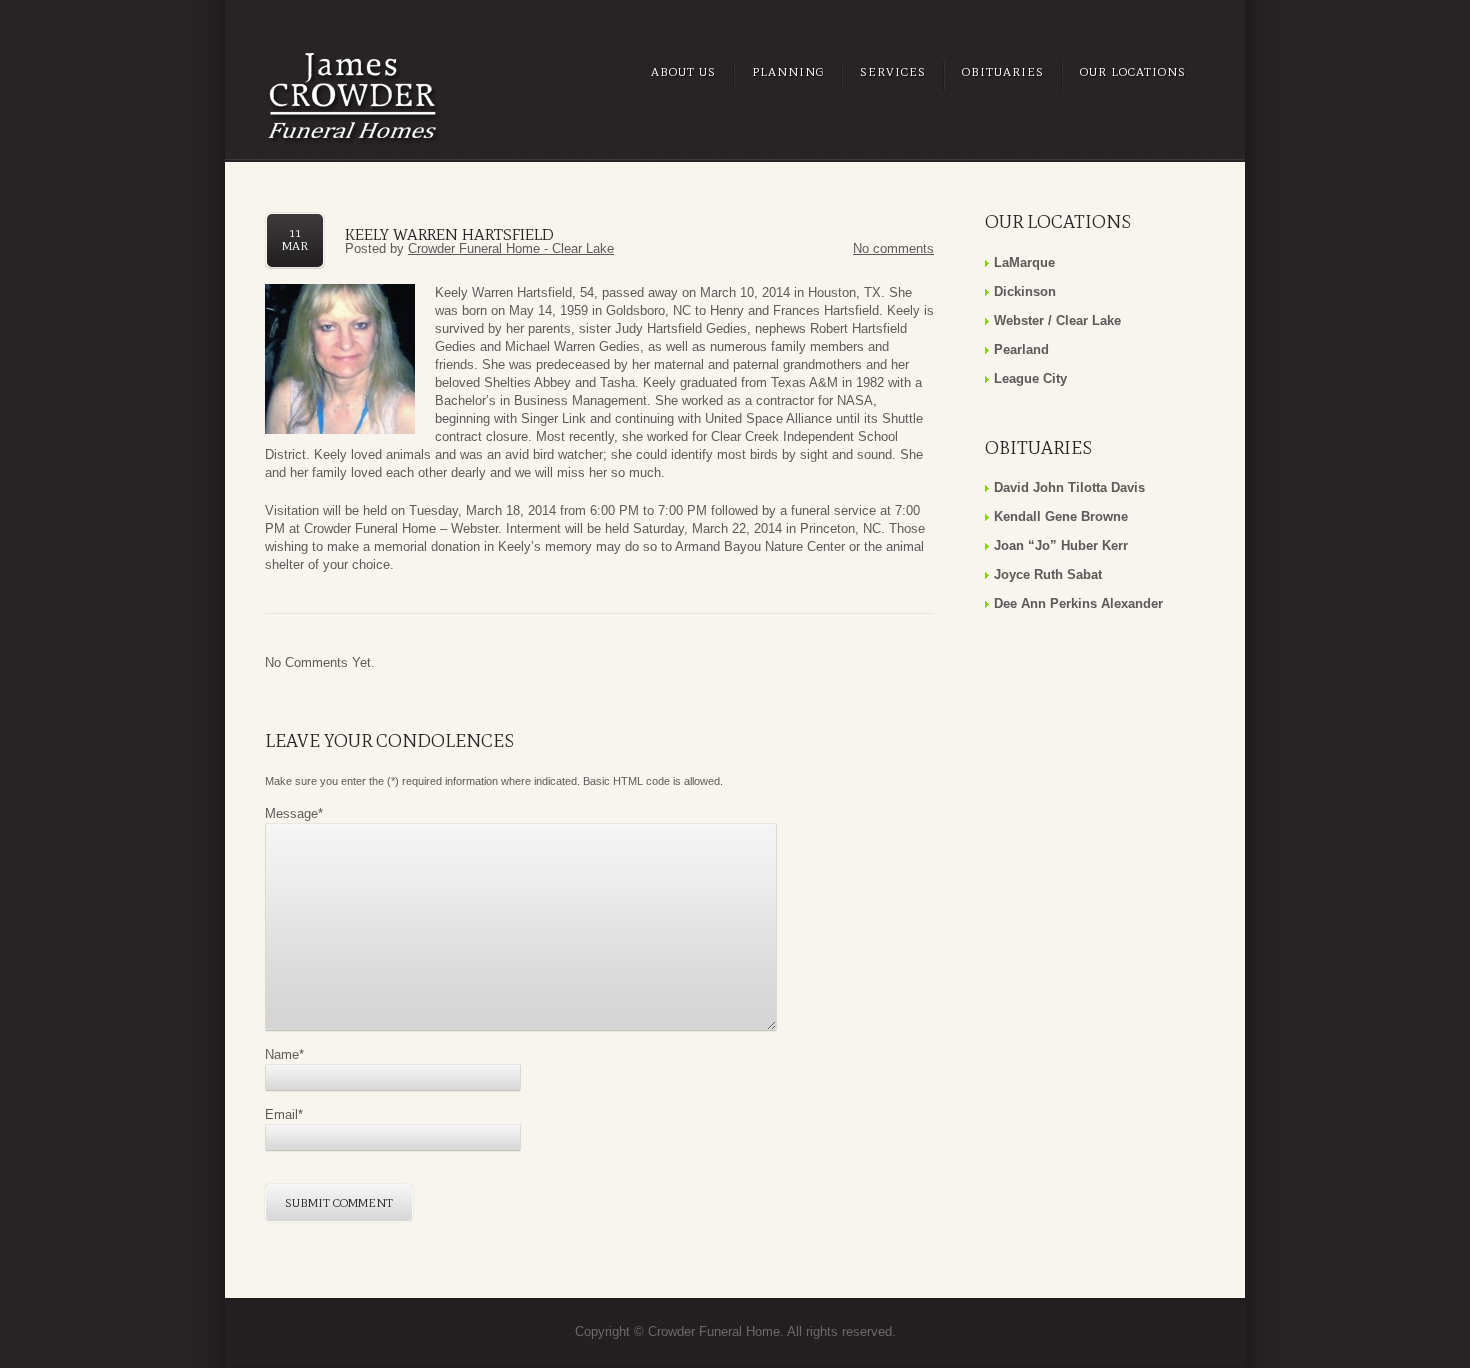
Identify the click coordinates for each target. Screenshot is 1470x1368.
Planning (788, 72)
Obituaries (1003, 72)
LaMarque (1024, 262)
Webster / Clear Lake (1057, 320)
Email (284, 1114)
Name (284, 1054)
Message (294, 813)
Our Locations (1133, 72)
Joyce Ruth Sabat (1048, 574)
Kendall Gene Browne (1061, 516)
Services (893, 72)
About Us (683, 72)
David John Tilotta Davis (1069, 487)
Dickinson (1025, 291)
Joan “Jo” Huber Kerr (1061, 545)
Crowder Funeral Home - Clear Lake (511, 248)
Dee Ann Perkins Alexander (1078, 603)
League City (1030, 378)
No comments (893, 248)
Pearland (1021, 349)
